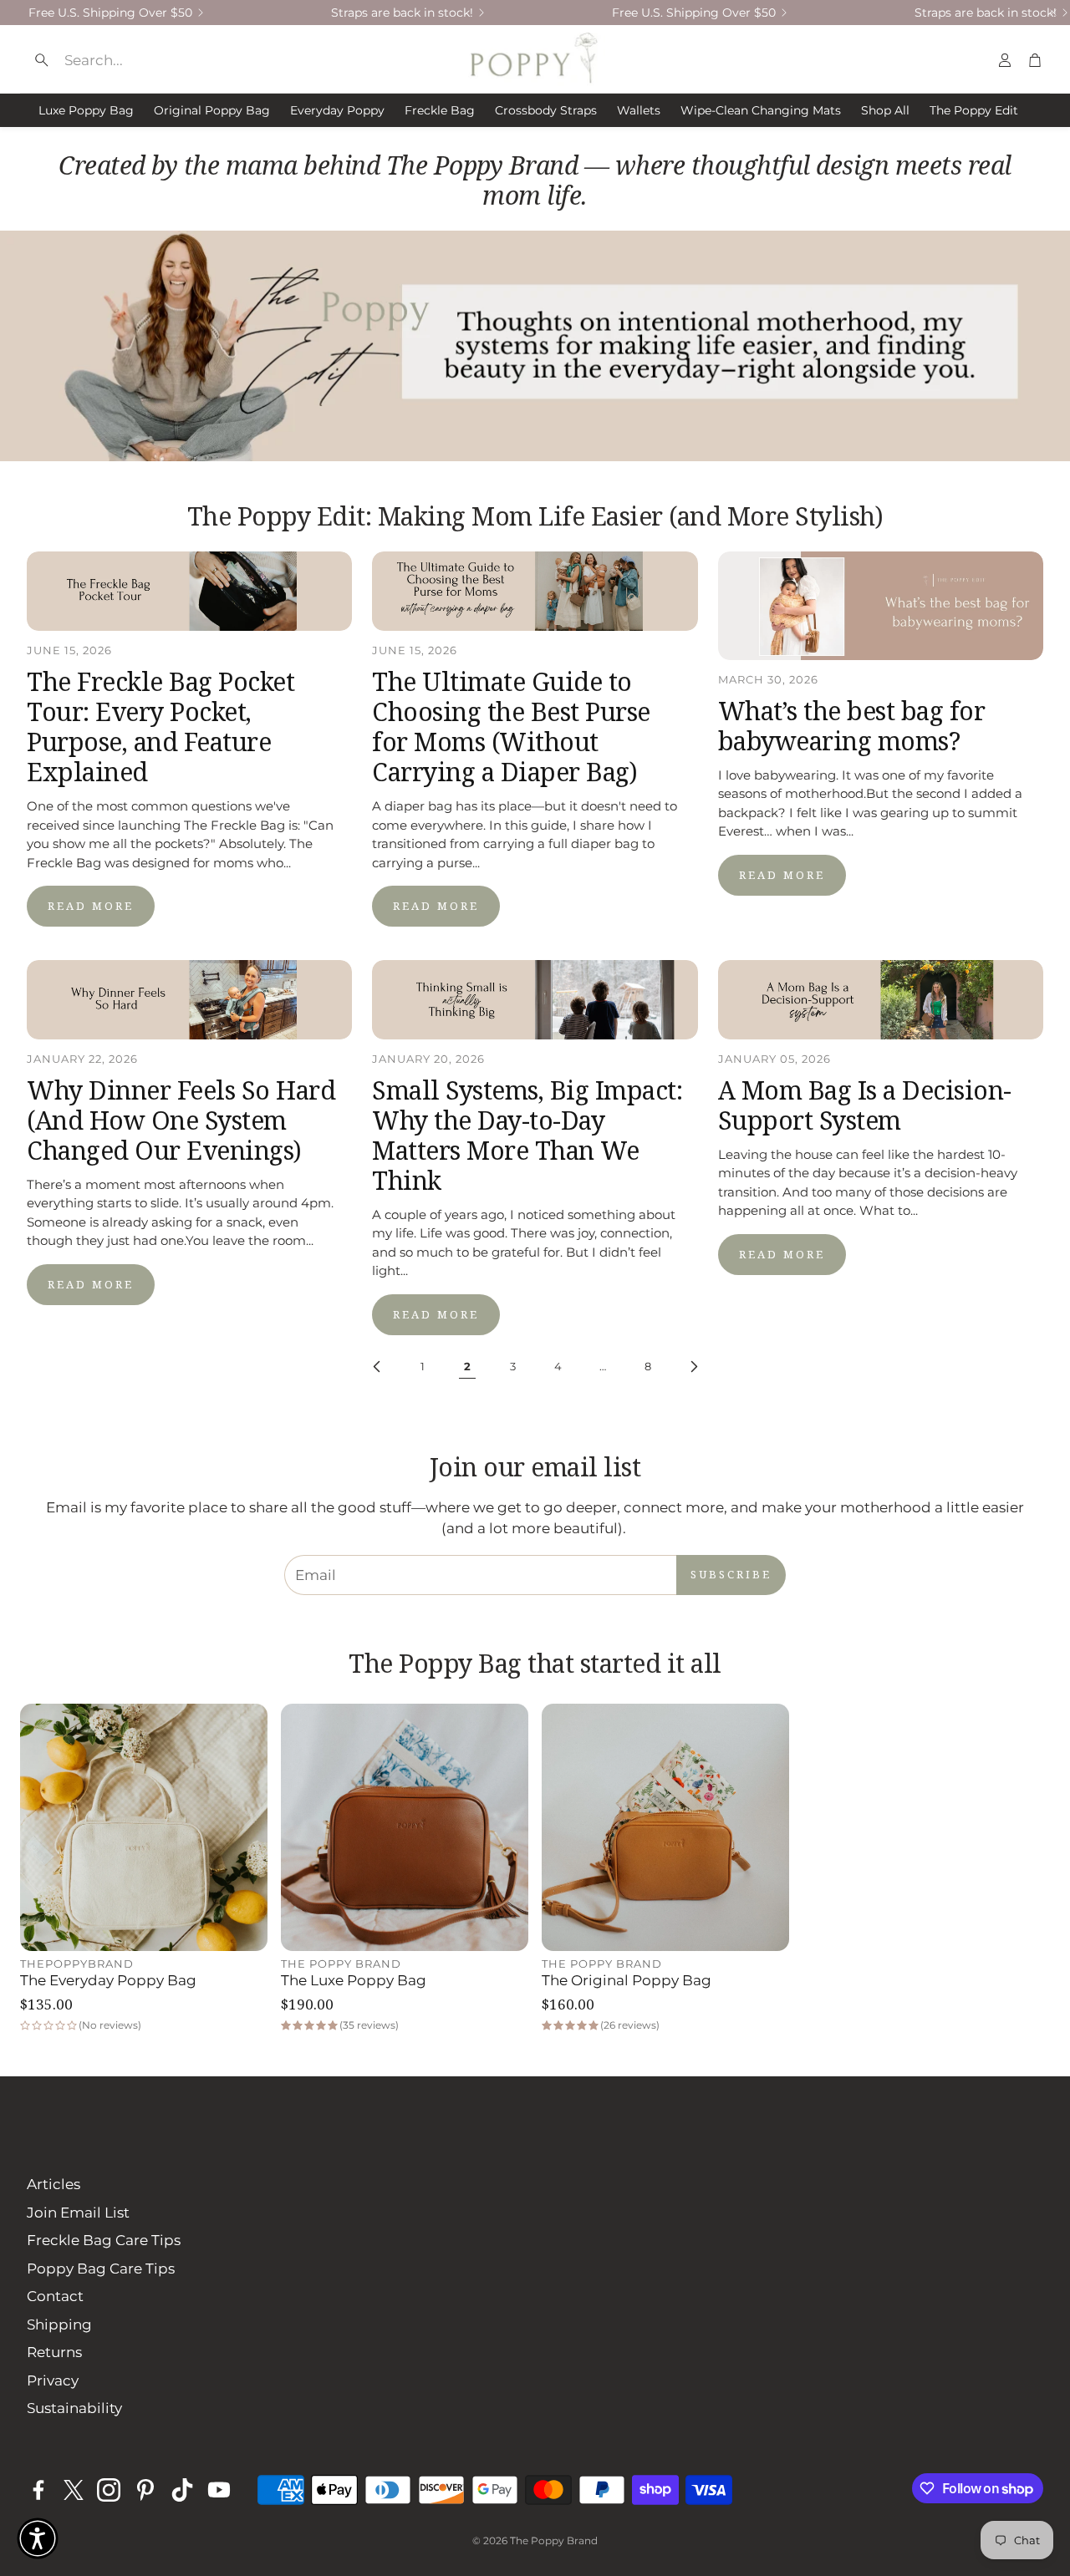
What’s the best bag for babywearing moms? (852, 726)
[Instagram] (109, 2490)
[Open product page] (144, 1827)
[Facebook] (38, 2490)
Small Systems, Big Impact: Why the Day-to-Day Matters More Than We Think (527, 1135)
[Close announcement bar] (1053, 13)
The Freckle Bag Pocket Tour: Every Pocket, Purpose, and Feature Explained (160, 727)
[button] (154, 60)
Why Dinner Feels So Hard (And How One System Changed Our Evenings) (181, 1120)
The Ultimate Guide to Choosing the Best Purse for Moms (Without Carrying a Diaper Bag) (511, 727)
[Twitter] (74, 2490)
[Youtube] (219, 2490)
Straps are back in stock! (402, 13)
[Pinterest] (145, 2490)
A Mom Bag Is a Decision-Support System (865, 1105)
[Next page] (693, 1367)
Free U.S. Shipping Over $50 (110, 13)
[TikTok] (182, 2490)
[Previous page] (377, 1367)
